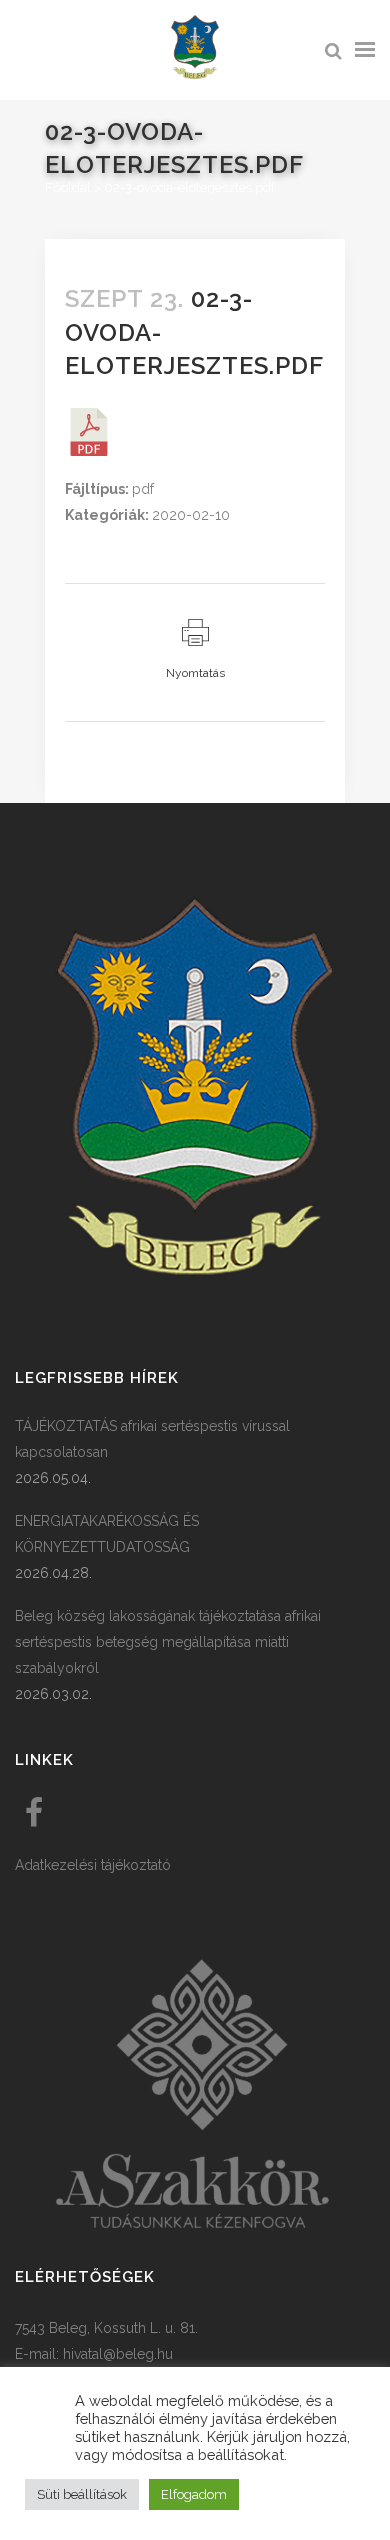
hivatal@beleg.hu (118, 2354)
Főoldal (68, 187)
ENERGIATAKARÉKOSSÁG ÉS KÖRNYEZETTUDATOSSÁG (107, 1534)
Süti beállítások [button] (82, 2494)
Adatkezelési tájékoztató (93, 1865)
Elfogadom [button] (194, 2494)
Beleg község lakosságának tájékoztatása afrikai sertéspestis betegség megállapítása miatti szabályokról (168, 1642)
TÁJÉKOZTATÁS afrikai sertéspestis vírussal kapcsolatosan (152, 1439)
